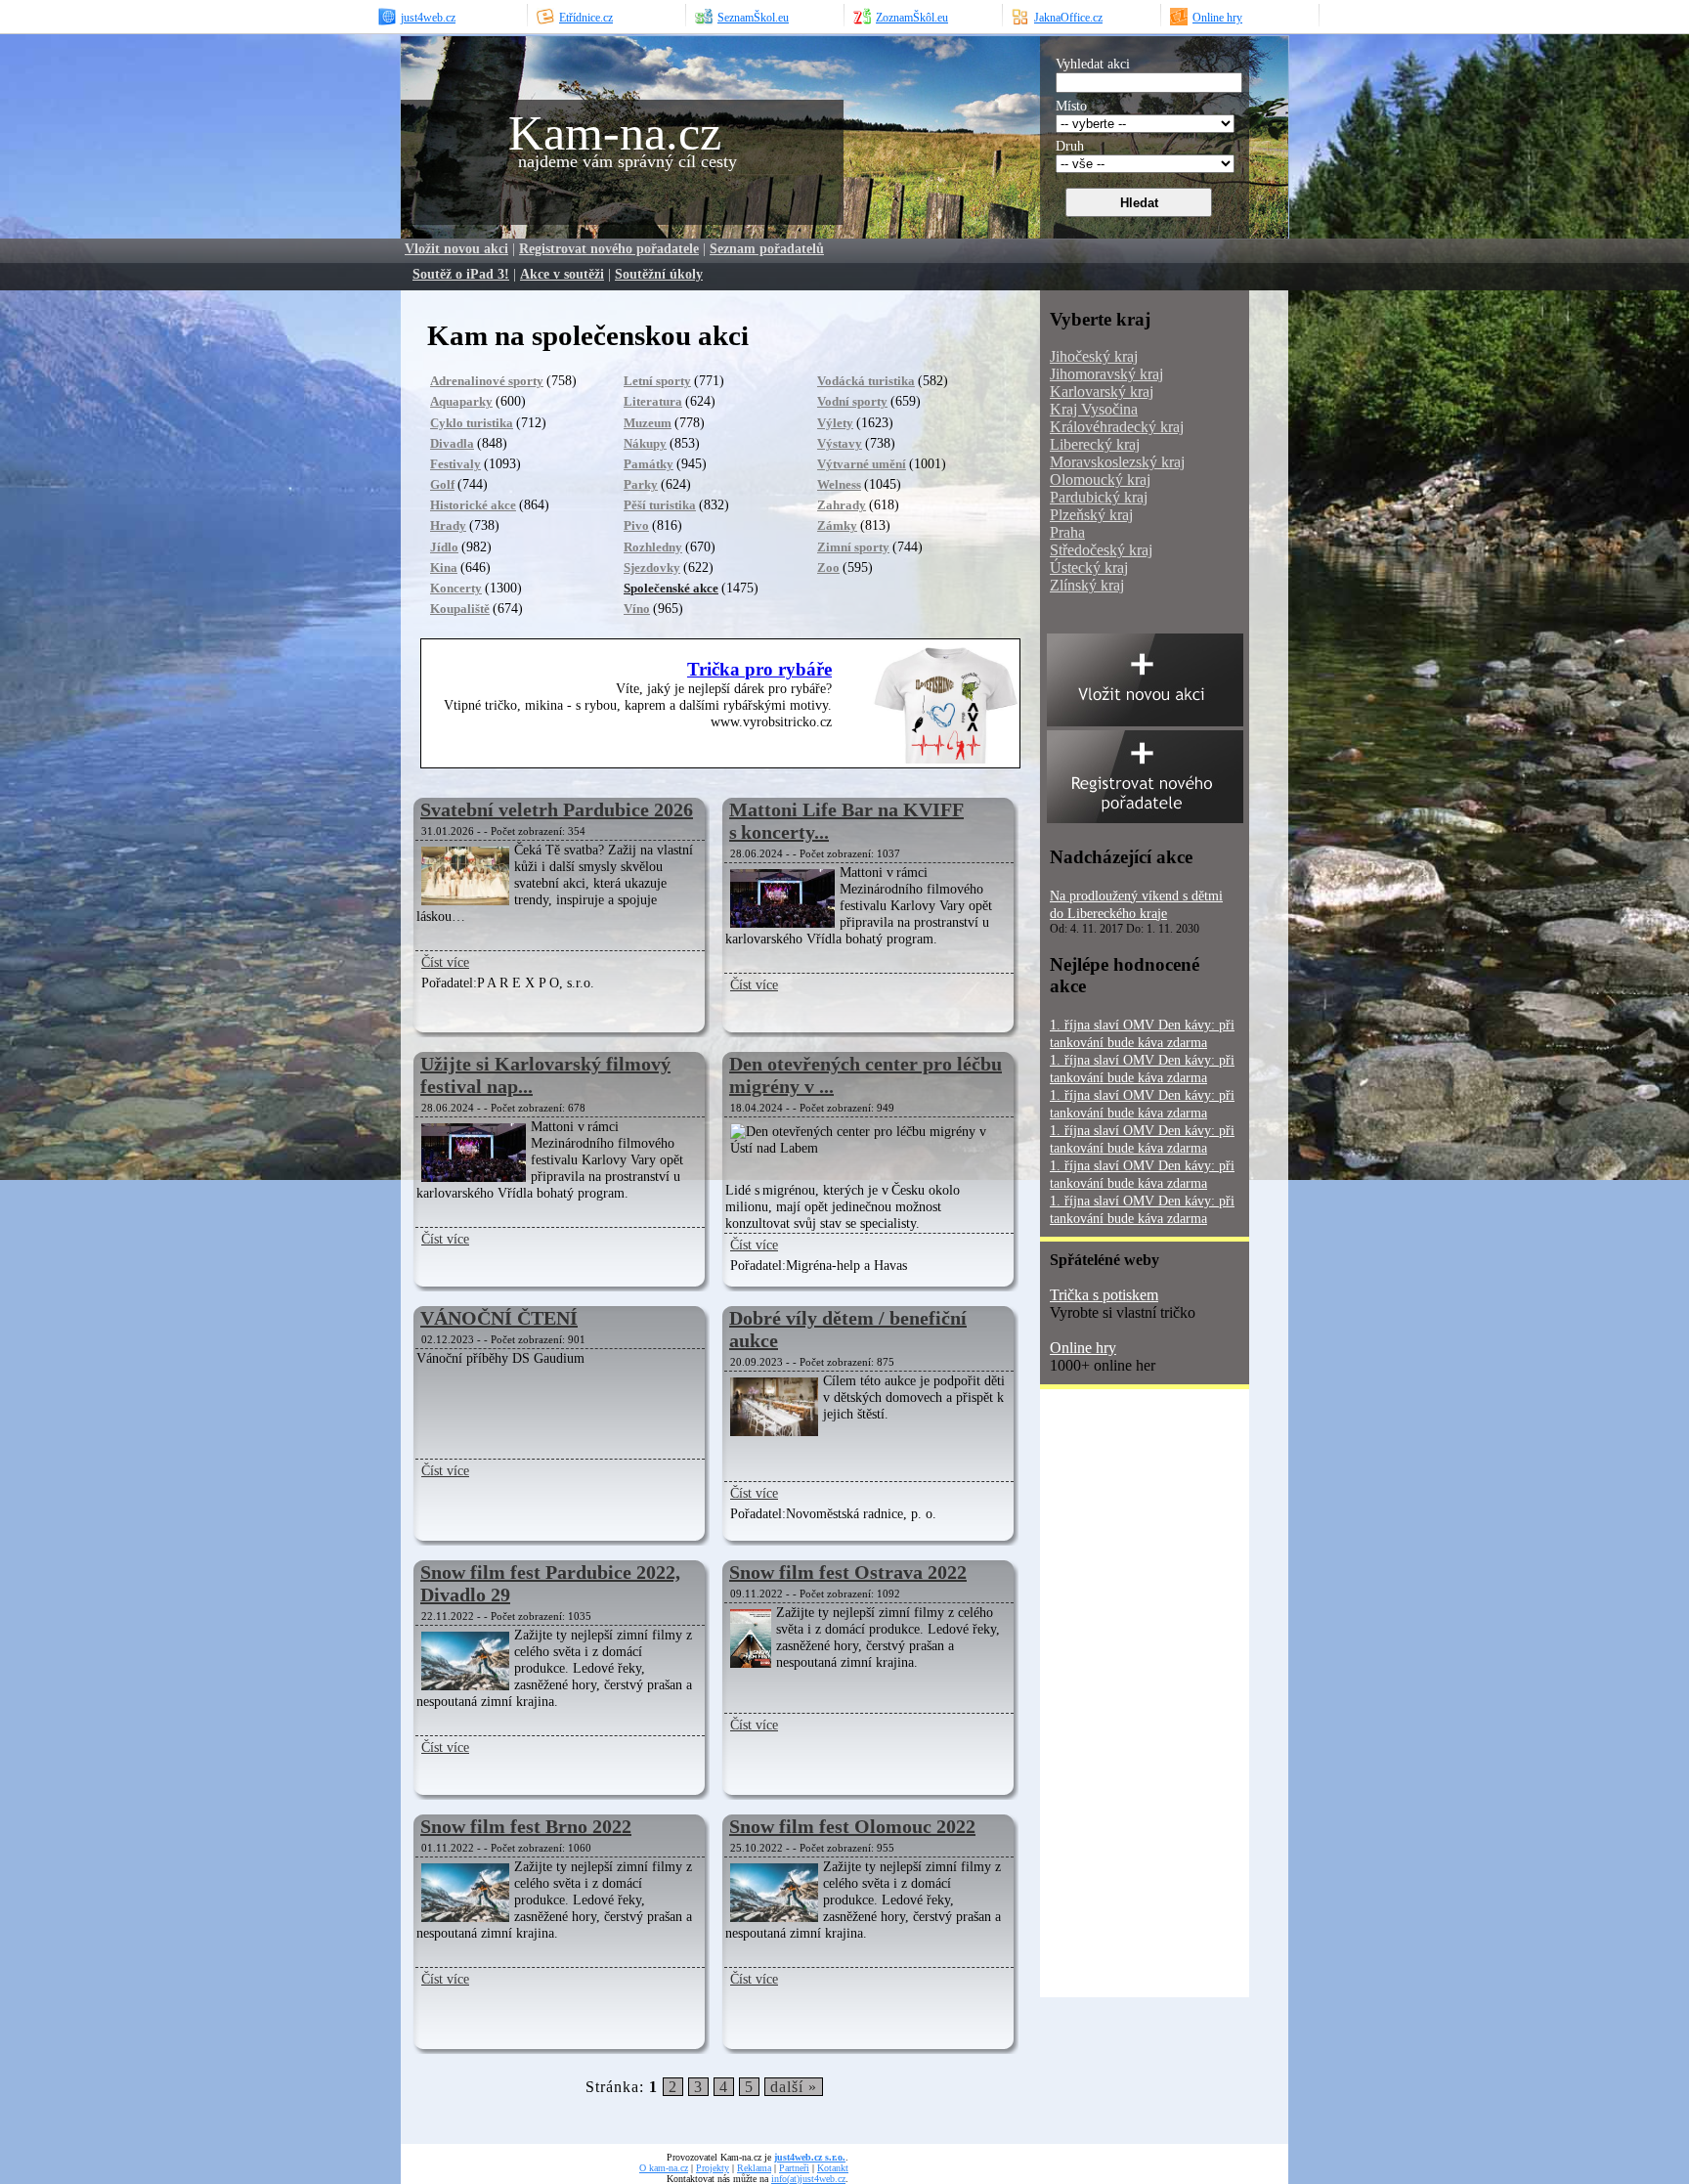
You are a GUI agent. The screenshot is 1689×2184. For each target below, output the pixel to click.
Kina (444, 568)
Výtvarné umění (862, 464)
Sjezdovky (652, 568)
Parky (641, 484)
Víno (637, 609)
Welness (839, 484)
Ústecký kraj (1089, 568)
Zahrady (842, 505)
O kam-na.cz (664, 2168)
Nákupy (645, 443)
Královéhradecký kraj (1117, 427)
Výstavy (840, 443)
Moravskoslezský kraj (1117, 462)
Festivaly (455, 464)
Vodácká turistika (866, 381)
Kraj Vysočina (1094, 409)
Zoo (828, 568)
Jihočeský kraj (1094, 356)
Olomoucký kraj (1100, 480)
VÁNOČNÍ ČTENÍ (499, 1318)
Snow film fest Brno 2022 (526, 1826)
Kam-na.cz (615, 133)
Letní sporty (657, 381)
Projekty (713, 2168)
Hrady (448, 525)
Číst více (445, 962)
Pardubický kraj (1099, 497)
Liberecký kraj (1095, 444)
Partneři (794, 2168)
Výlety (835, 423)
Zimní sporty (853, 547)
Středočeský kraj (1101, 550)
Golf (442, 484)
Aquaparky (461, 401)
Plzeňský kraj (1091, 515)
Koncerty (456, 588)
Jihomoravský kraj (1106, 374)
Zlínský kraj (1087, 585)
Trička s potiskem (1104, 1295)
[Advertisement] (1118, 1700)
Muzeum (648, 423)
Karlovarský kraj (1102, 392)
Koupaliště (460, 609)
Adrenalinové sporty (487, 381)
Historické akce (473, 505)
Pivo (636, 525)
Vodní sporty (852, 401)
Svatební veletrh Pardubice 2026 (557, 809)
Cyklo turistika (472, 423)
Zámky (837, 525)
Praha (1067, 532)
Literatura (653, 401)
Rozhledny (653, 547)
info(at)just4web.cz (808, 2179)
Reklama (754, 2168)
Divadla (452, 443)
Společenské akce (671, 588)
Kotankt (833, 2168)
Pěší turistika (660, 505)
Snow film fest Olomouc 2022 (852, 1826)
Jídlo (444, 547)
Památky (649, 464)
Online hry (1083, 1348)
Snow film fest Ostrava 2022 (848, 1572)
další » (794, 2087)
